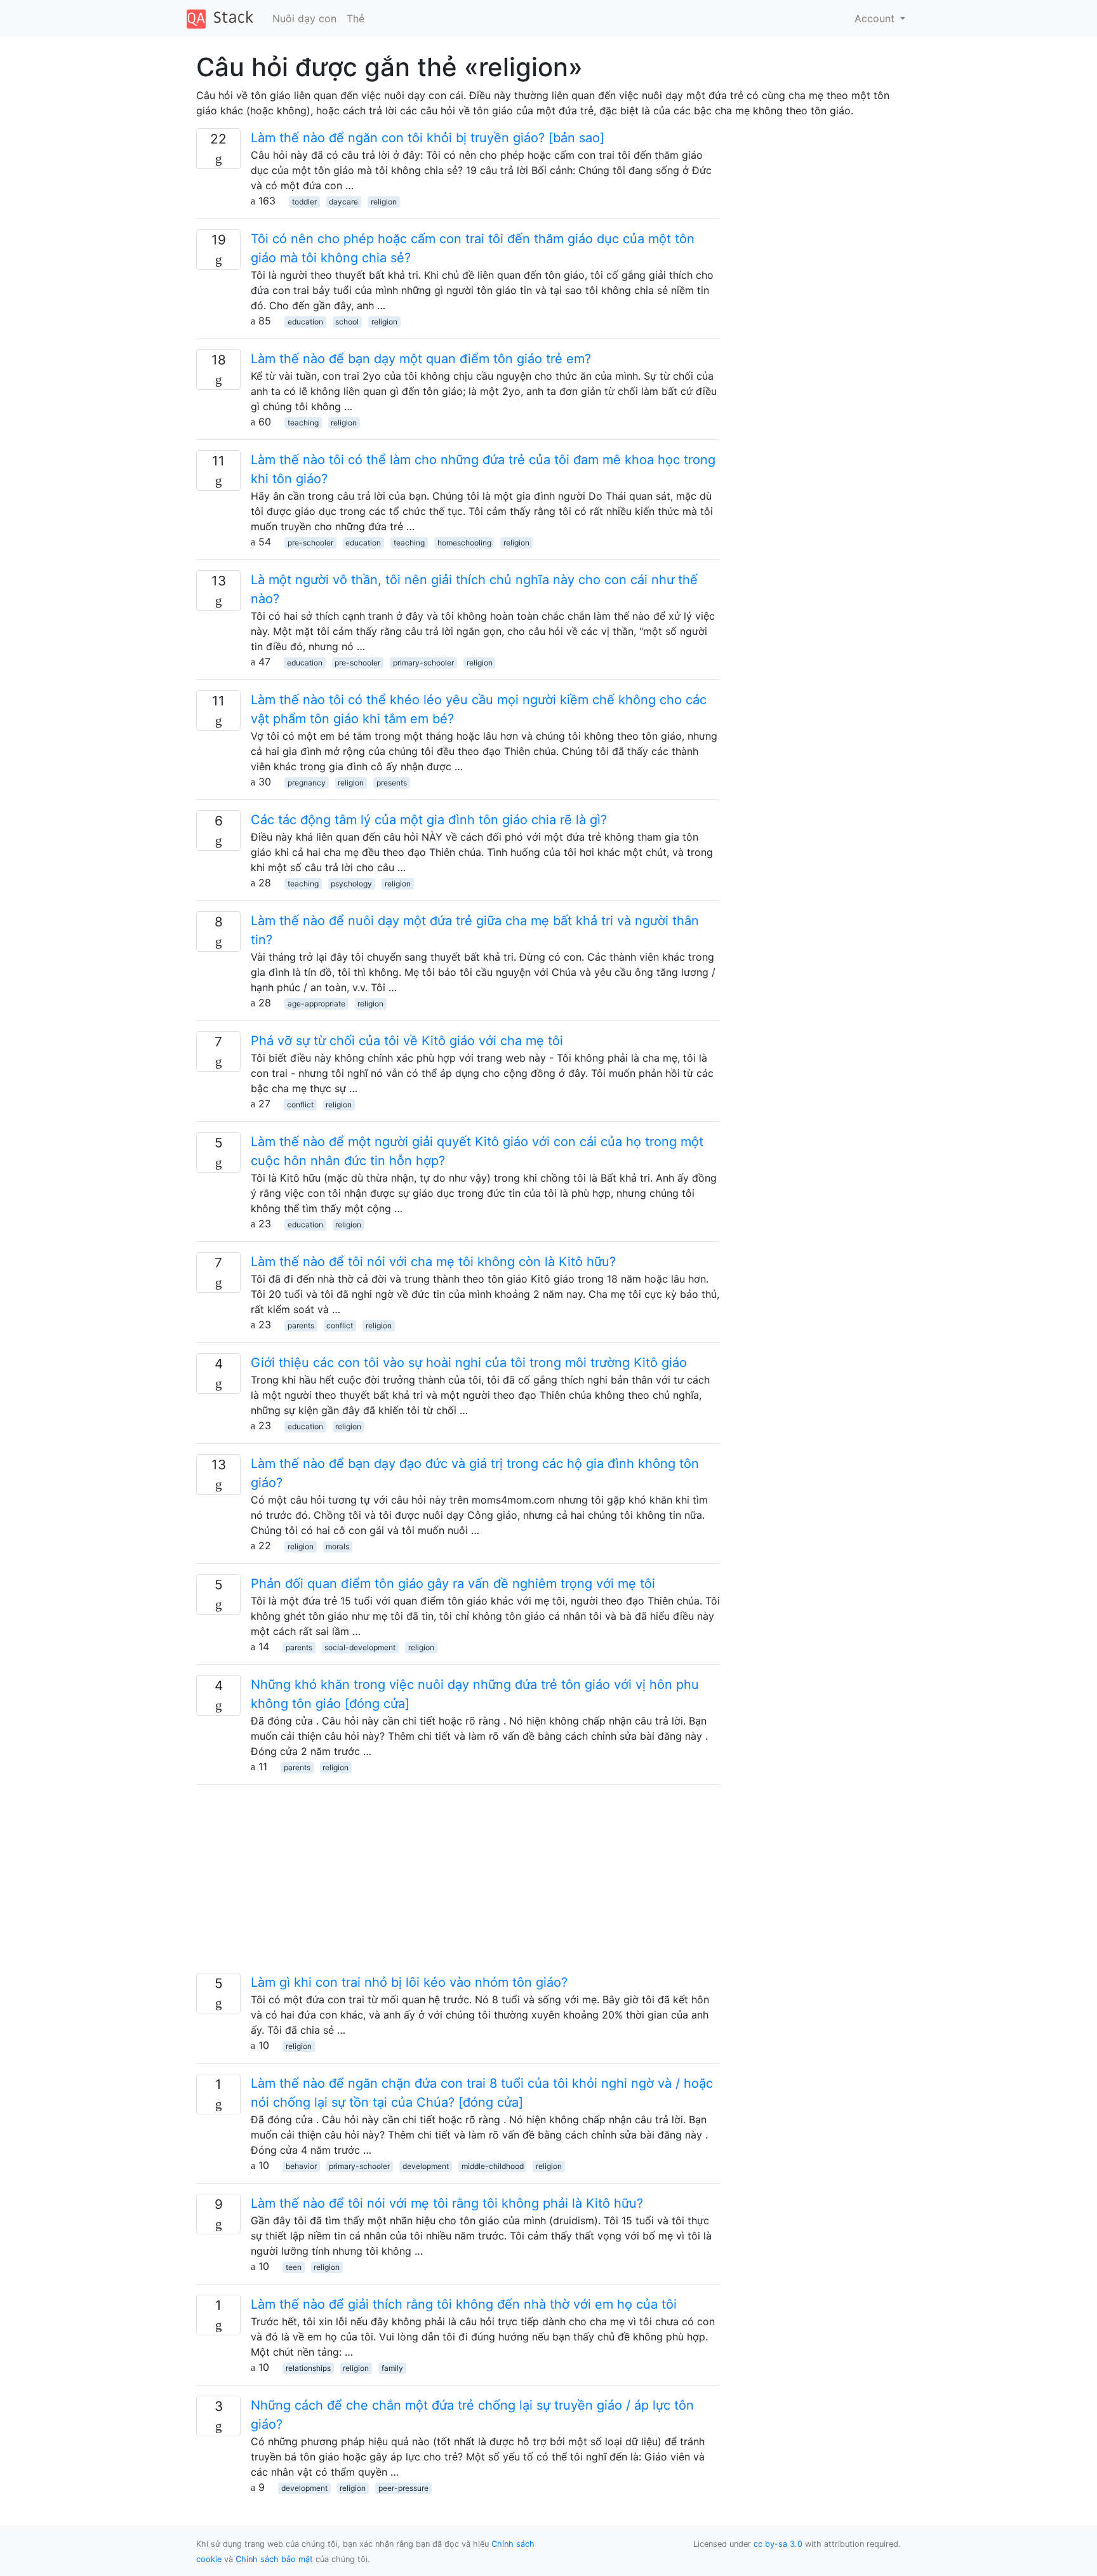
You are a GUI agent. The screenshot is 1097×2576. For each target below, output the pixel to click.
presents (392, 783)
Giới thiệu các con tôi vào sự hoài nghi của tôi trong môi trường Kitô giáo (469, 1363)
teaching (303, 423)
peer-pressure (403, 2488)
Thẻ (356, 18)
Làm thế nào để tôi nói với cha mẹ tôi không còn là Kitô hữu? (433, 1262)
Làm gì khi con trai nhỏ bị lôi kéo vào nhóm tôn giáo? (409, 1982)
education (305, 322)
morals (337, 1546)
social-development (360, 1647)
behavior (301, 2166)
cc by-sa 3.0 (778, 2544)
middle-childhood (493, 2166)
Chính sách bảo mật (274, 2559)
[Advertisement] (458, 1884)
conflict (300, 1104)
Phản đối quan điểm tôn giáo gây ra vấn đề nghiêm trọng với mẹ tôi (453, 1584)
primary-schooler (423, 663)
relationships (308, 2368)
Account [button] (876, 18)
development (426, 2166)
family (392, 2368)
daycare (343, 202)
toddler (304, 202)
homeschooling (464, 543)
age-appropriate (316, 1004)
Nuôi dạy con (304, 18)
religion (384, 202)
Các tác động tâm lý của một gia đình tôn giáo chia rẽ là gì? (429, 820)
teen (294, 2267)
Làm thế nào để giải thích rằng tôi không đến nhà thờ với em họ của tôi (464, 2304)
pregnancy (307, 783)
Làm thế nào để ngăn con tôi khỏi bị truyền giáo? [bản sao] (428, 138)
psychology (351, 884)
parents (301, 1325)
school (347, 322)
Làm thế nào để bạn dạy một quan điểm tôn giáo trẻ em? (421, 359)
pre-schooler (310, 543)
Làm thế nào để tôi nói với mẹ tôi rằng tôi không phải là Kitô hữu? (447, 2203)
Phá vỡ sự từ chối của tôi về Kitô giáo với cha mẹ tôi (407, 1041)
